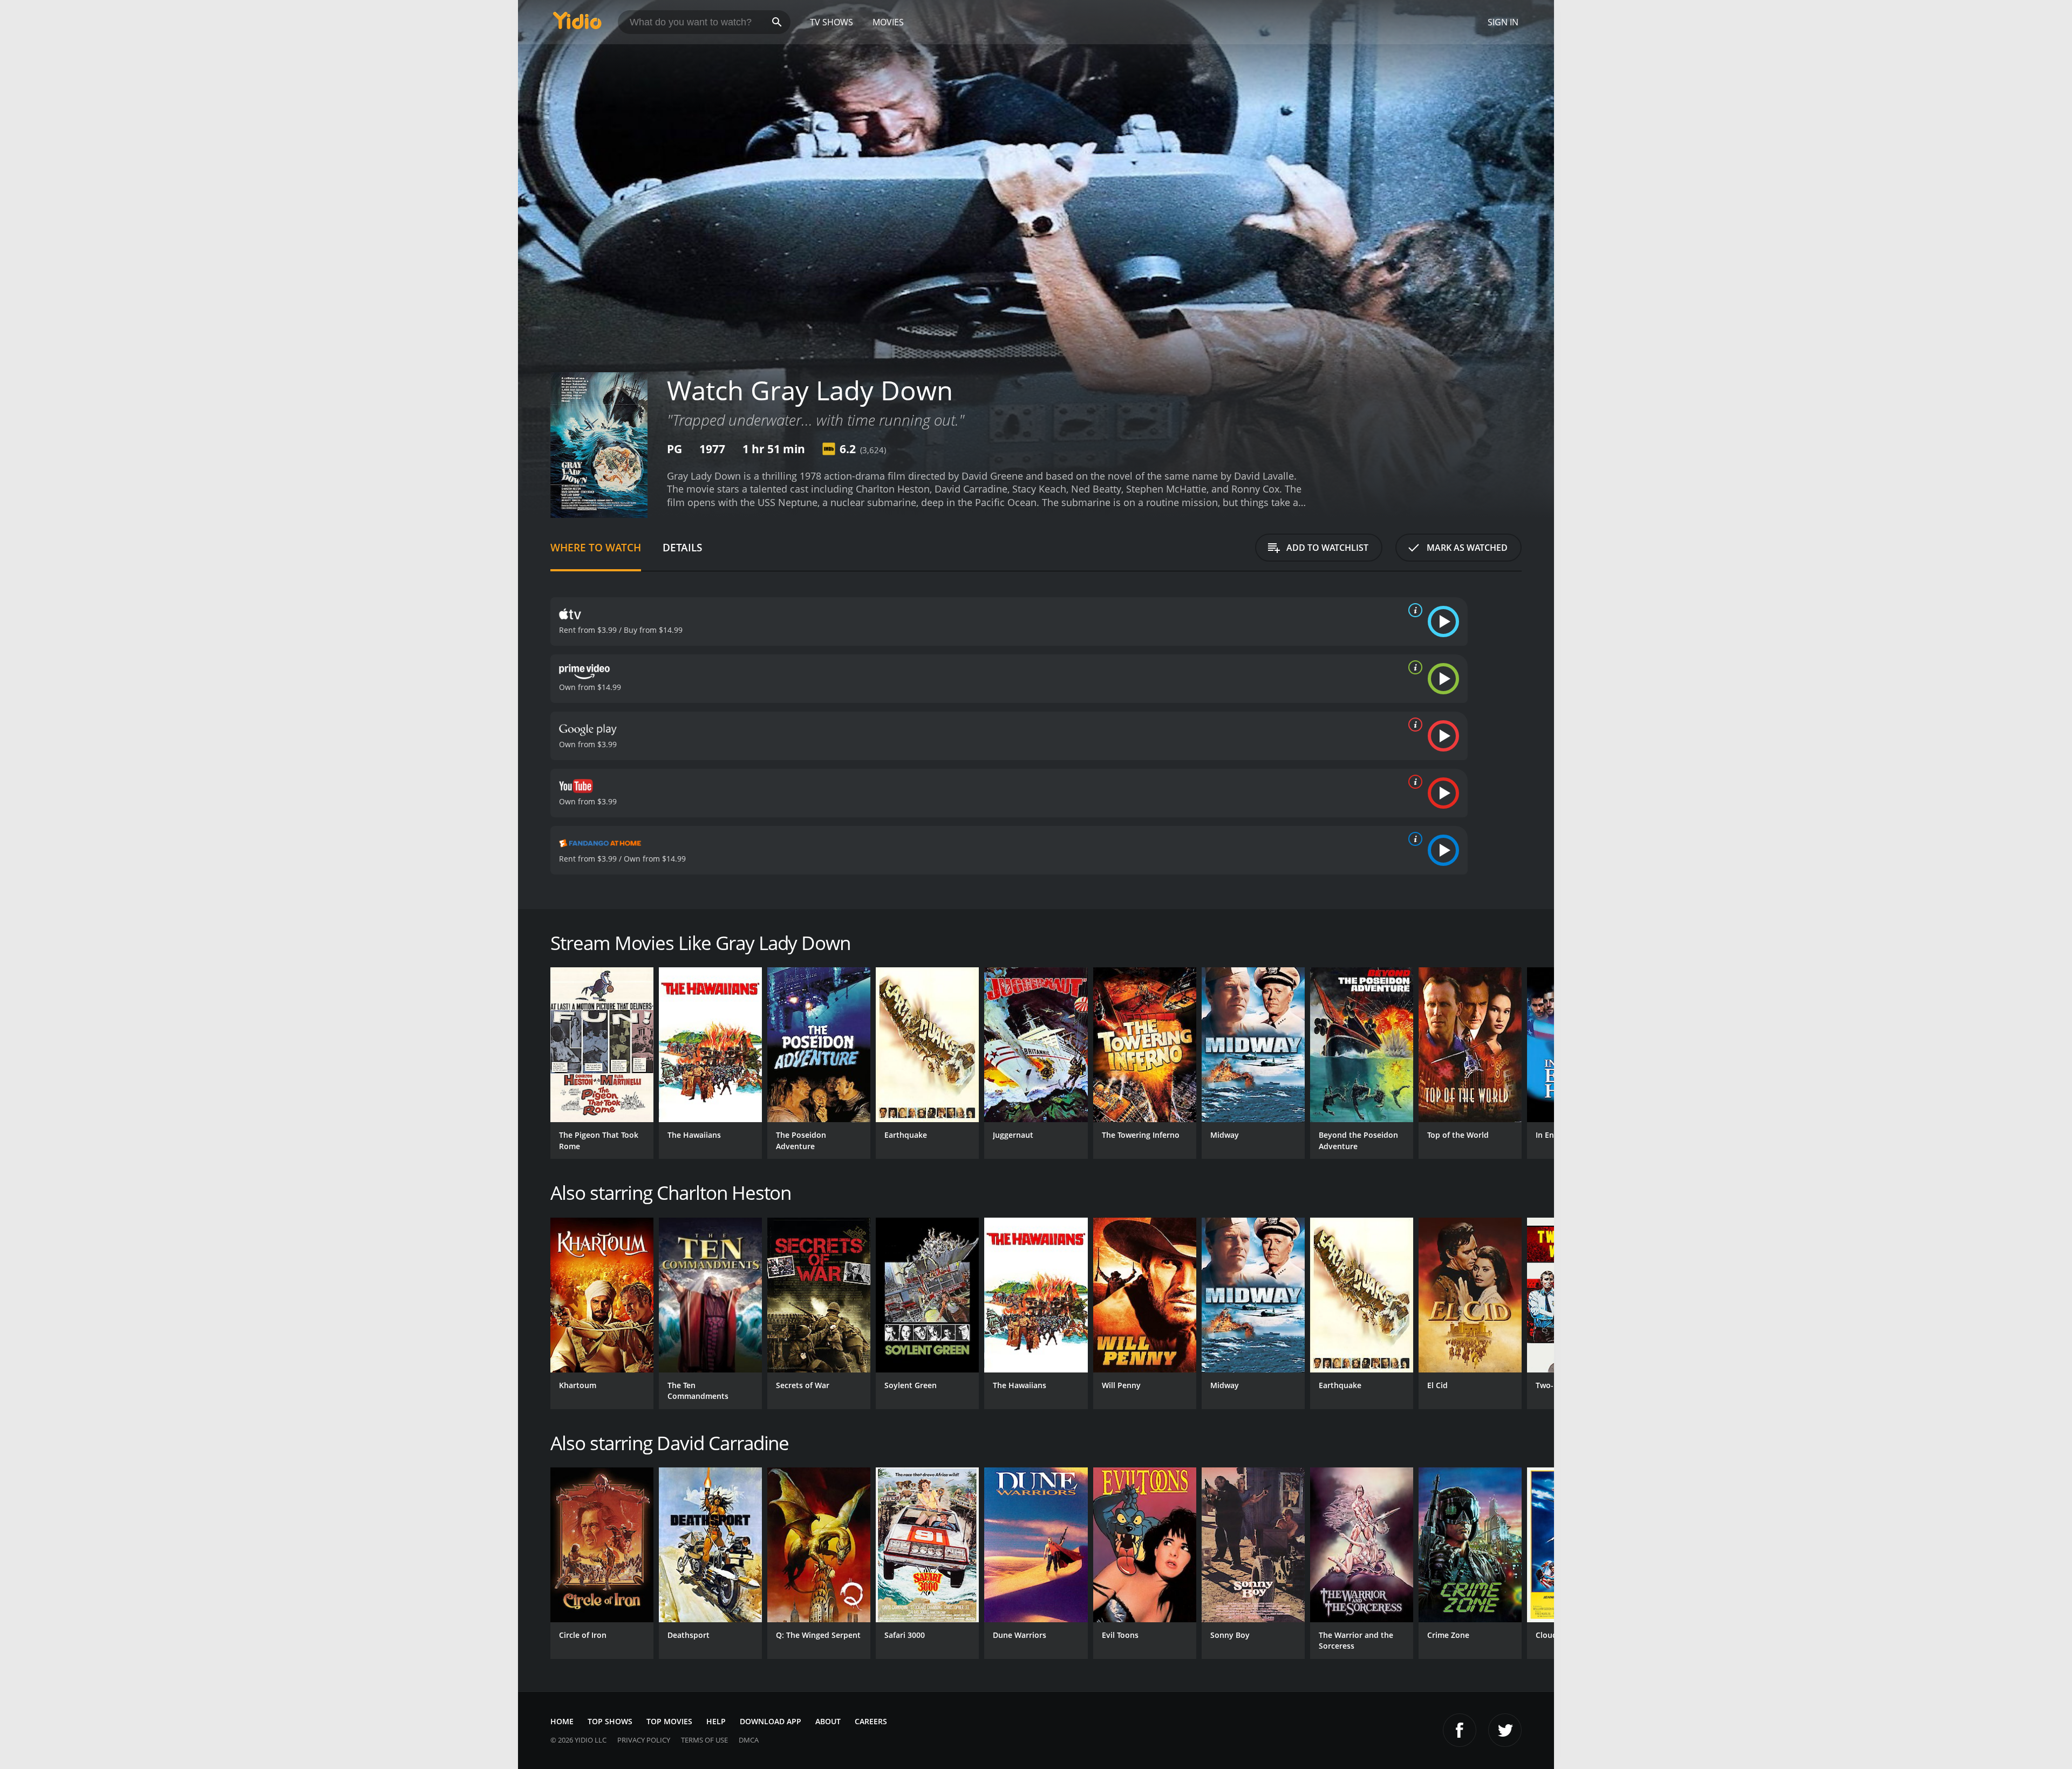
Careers (871, 1721)
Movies (888, 22)
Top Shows (610, 1721)
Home (562, 1721)
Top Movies (669, 1721)
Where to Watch (596, 547)
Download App (771, 1721)
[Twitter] (1505, 1730)
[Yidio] (577, 24)
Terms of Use (704, 1740)
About (828, 1721)
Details (682, 547)
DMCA (749, 1740)
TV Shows (831, 22)
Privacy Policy (644, 1740)
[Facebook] (1460, 1730)
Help (716, 1721)
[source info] (1413, 610)
